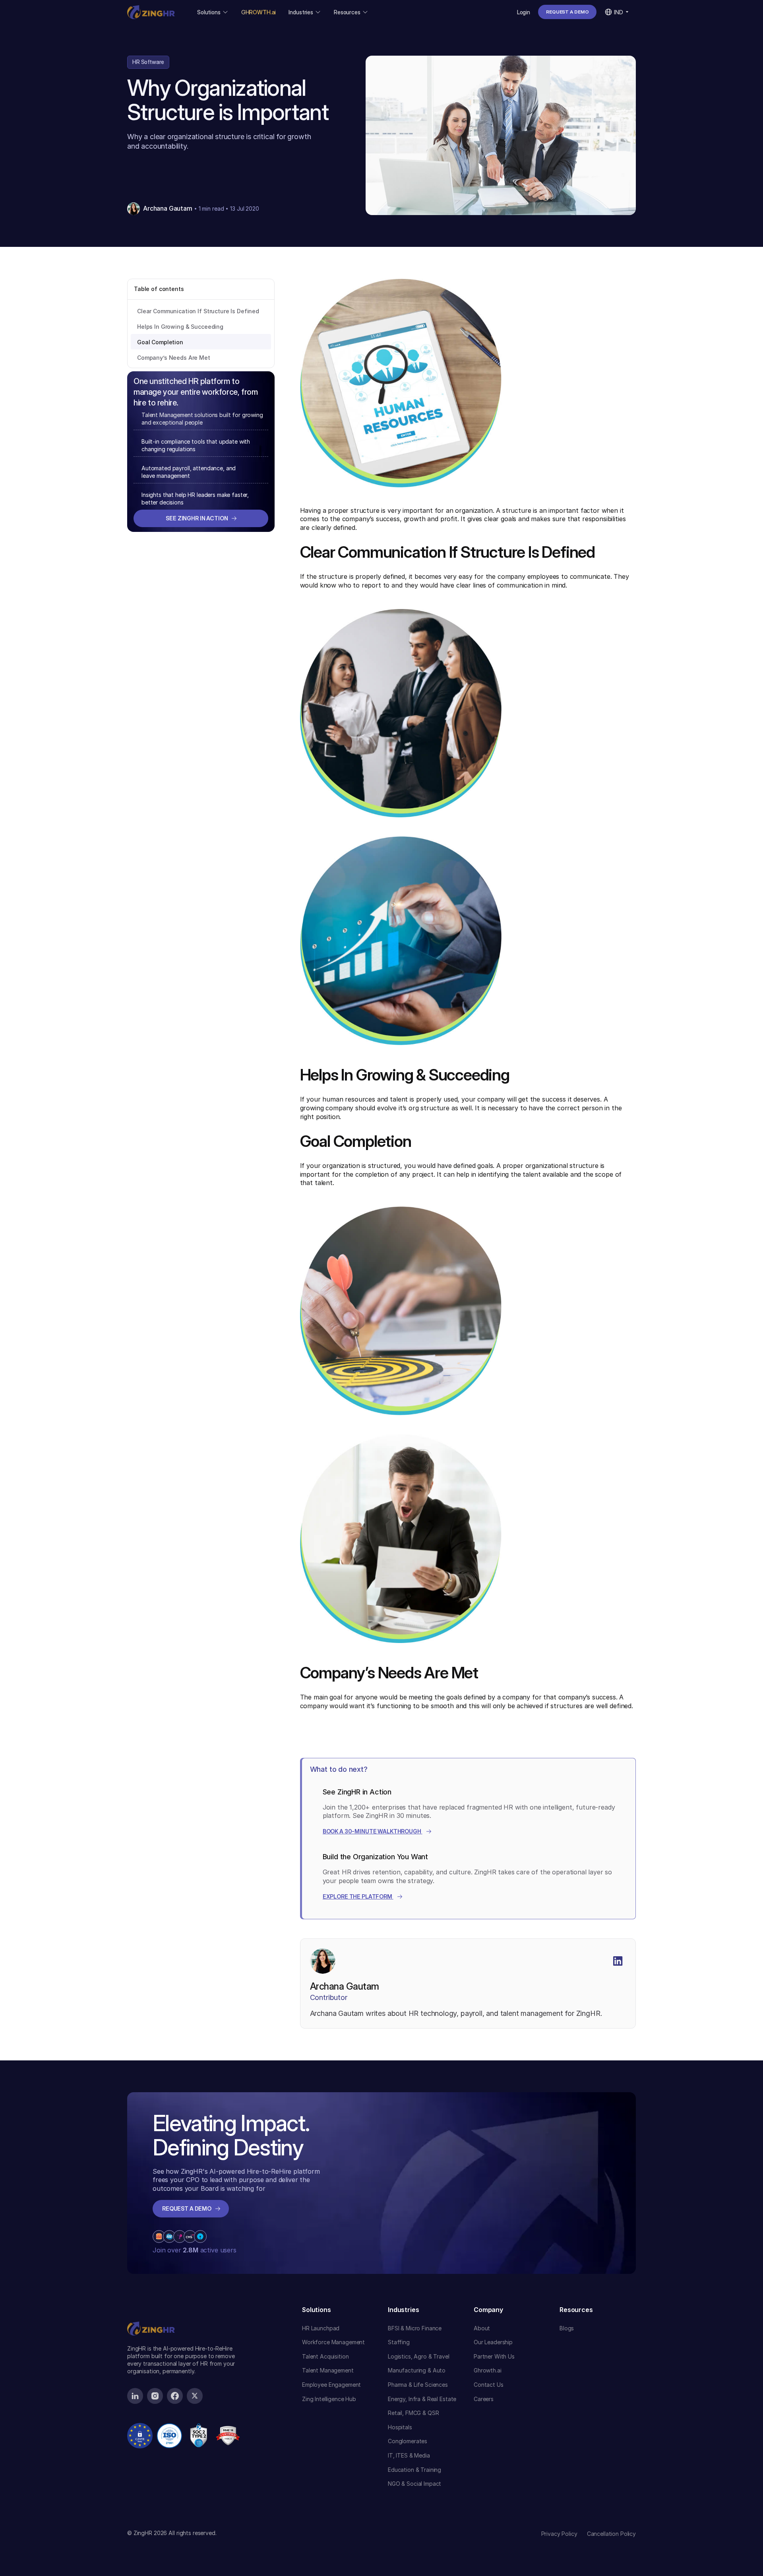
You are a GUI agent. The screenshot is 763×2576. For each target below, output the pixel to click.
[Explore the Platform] (363, 1897)
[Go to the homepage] (151, 2314)
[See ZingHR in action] (201, 518)
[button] (213, 12)
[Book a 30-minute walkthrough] (377, 1831)
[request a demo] (567, 12)
